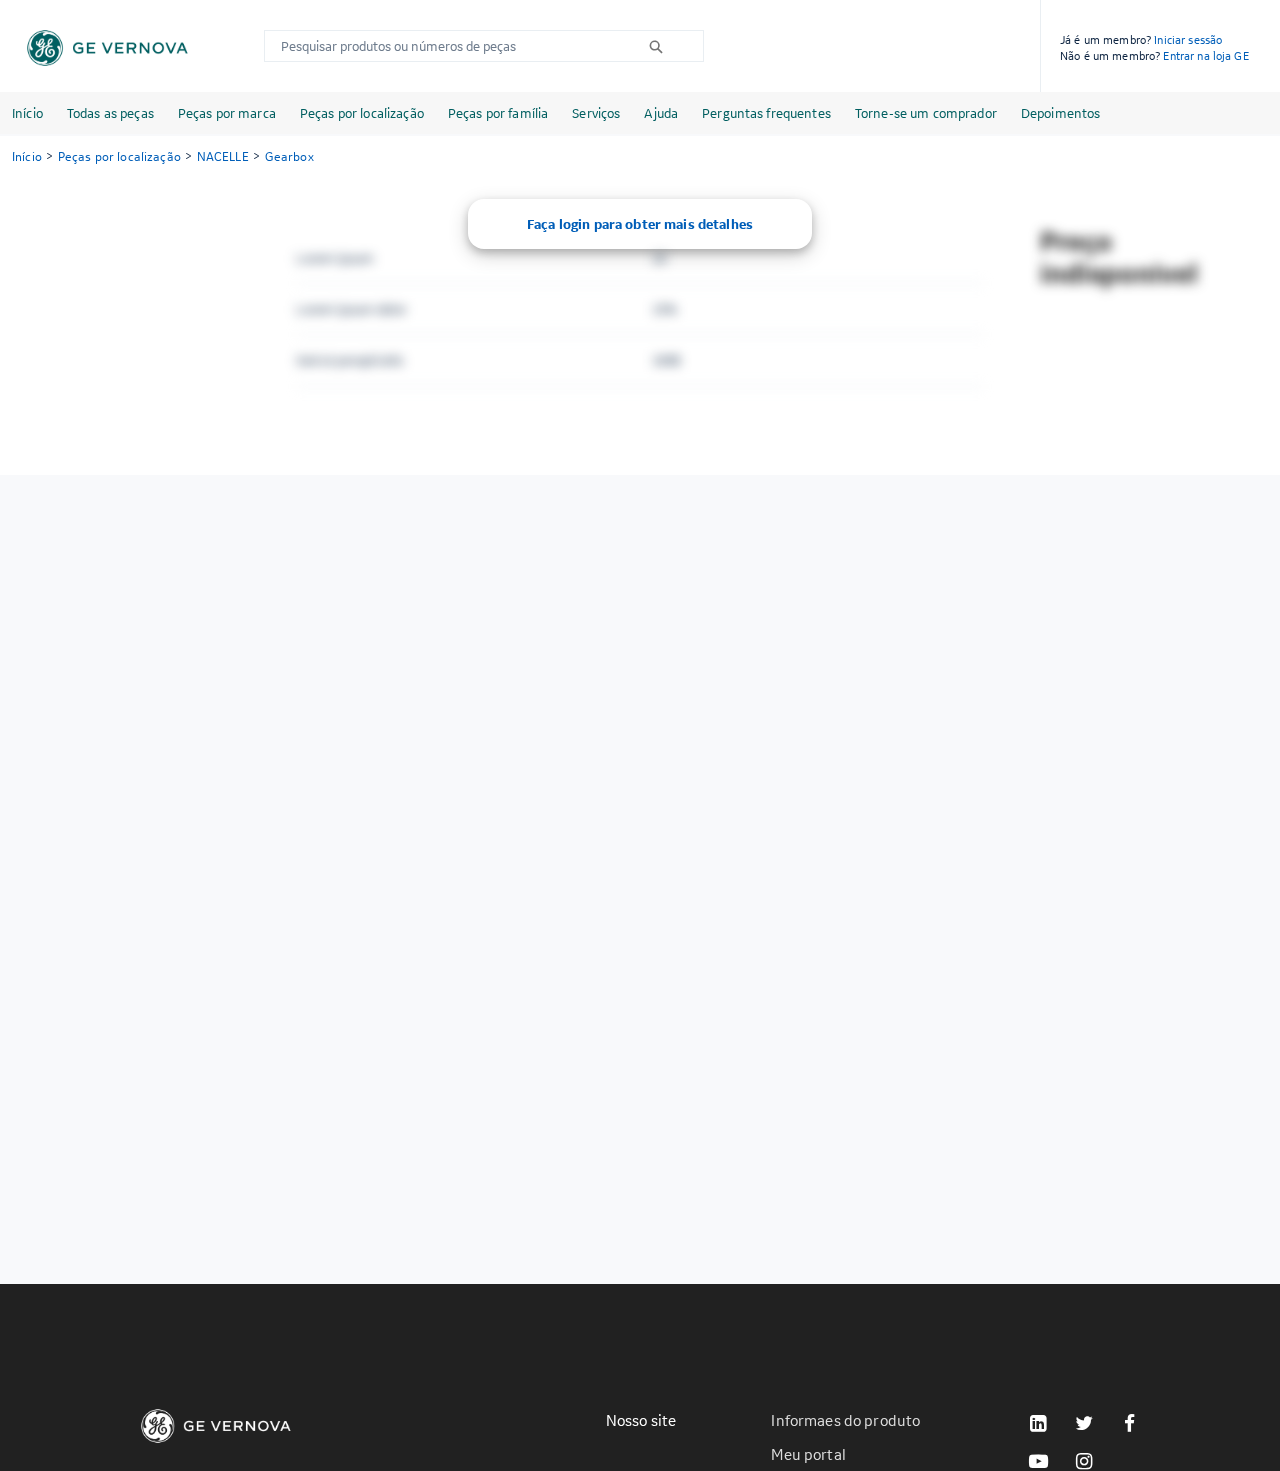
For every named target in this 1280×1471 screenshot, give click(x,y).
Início (27, 113)
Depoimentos (1061, 113)
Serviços (596, 113)
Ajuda (661, 113)
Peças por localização (362, 113)
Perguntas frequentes (766, 113)
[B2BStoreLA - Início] (107, 48)
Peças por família (498, 113)
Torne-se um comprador (926, 113)
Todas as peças (110, 113)
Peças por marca (227, 113)
